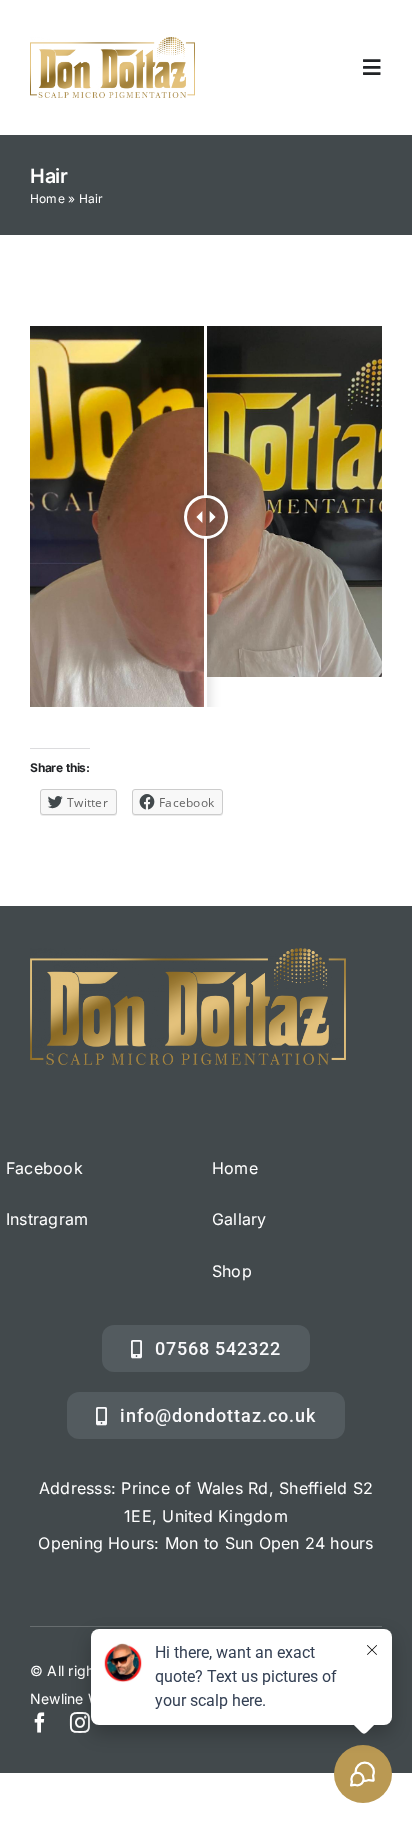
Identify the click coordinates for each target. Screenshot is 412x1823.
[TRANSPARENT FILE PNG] (112, 45)
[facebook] (40, 1723)
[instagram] (80, 1723)
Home (47, 198)
